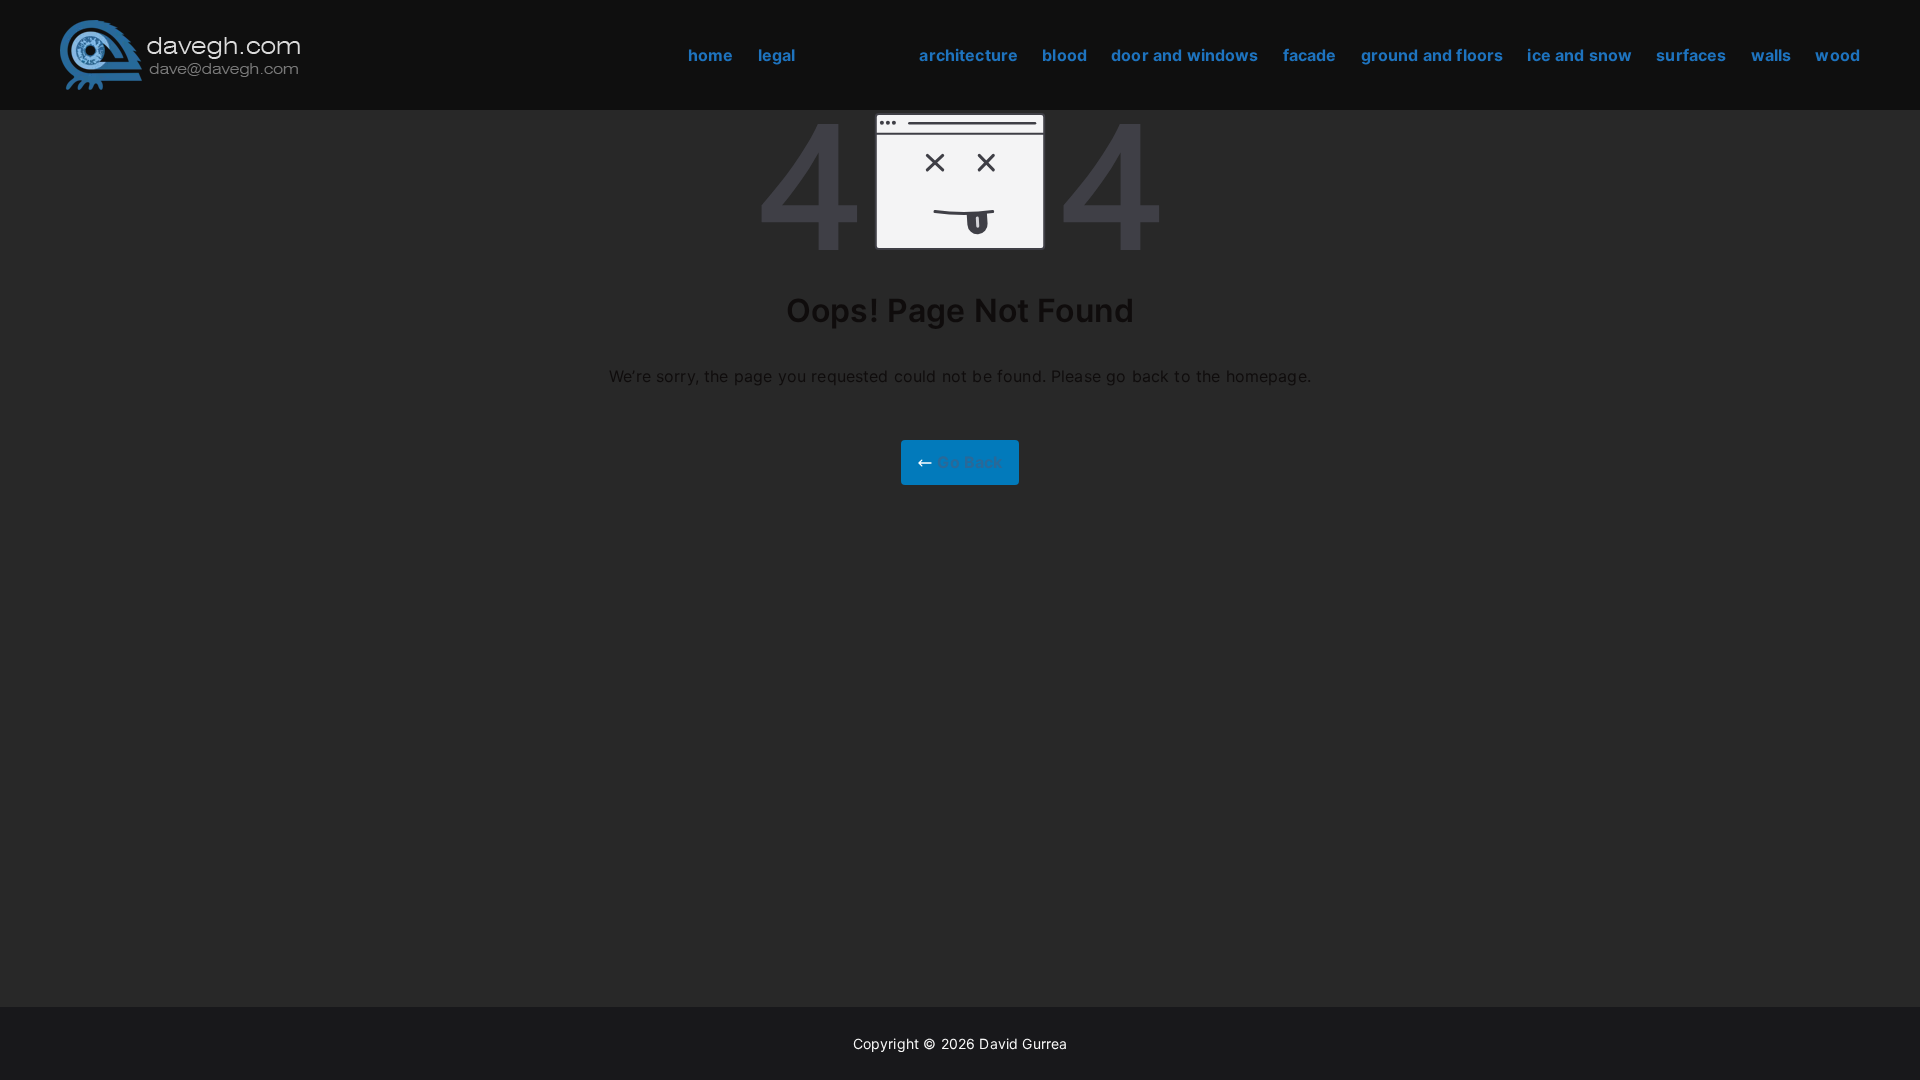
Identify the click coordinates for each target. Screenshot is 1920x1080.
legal (777, 55)
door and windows (1185, 55)
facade (1310, 55)
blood (1064, 55)
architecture (968, 55)
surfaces (1691, 55)
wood (1837, 55)
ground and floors (1432, 55)
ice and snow (1579, 55)
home (711, 55)
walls (1771, 55)
